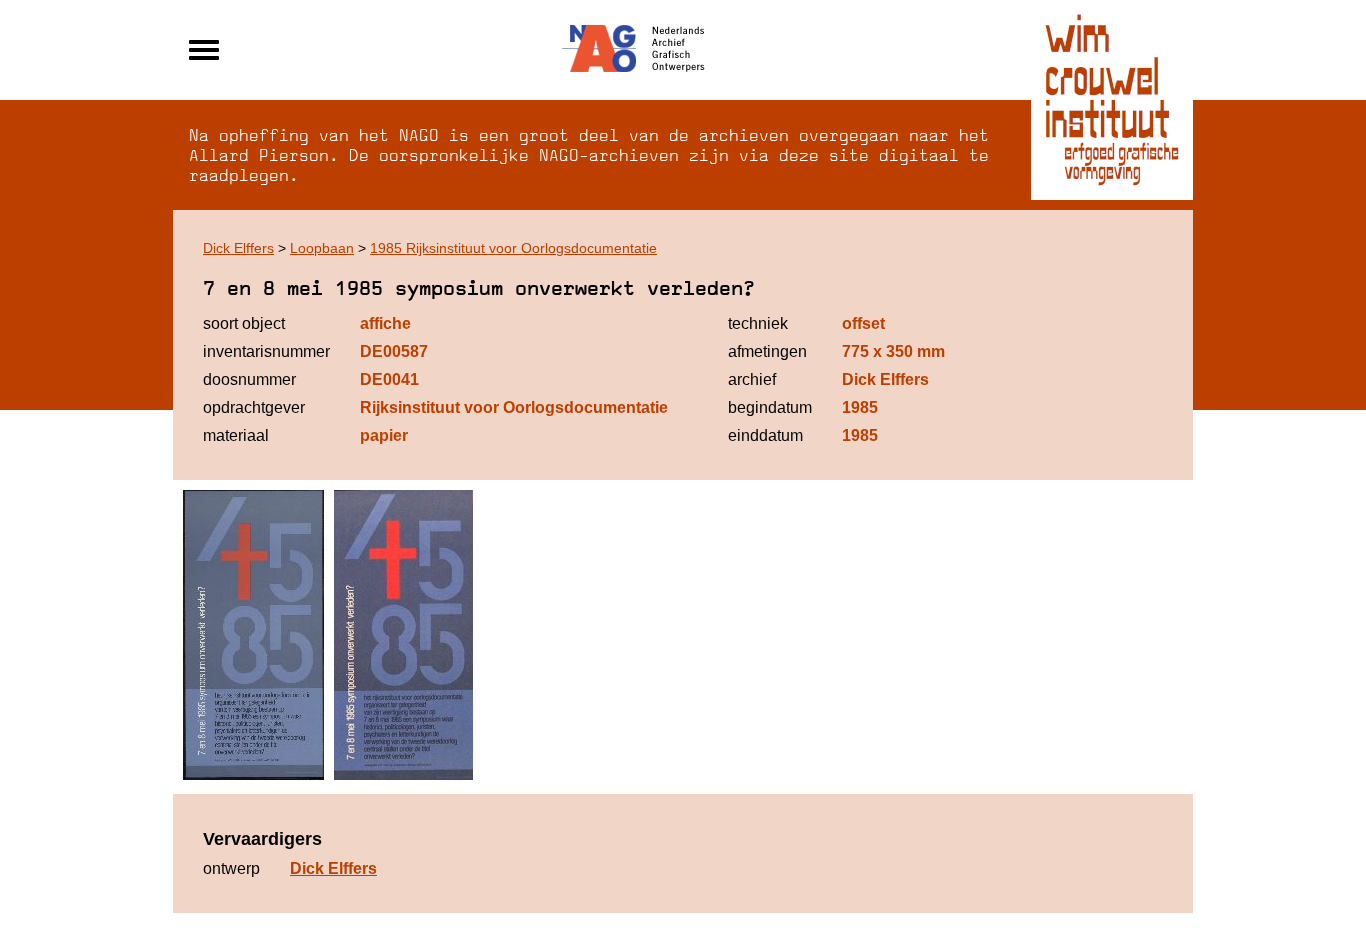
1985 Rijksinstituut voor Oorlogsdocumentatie (513, 248)
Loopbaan (322, 248)
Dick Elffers (238, 248)
